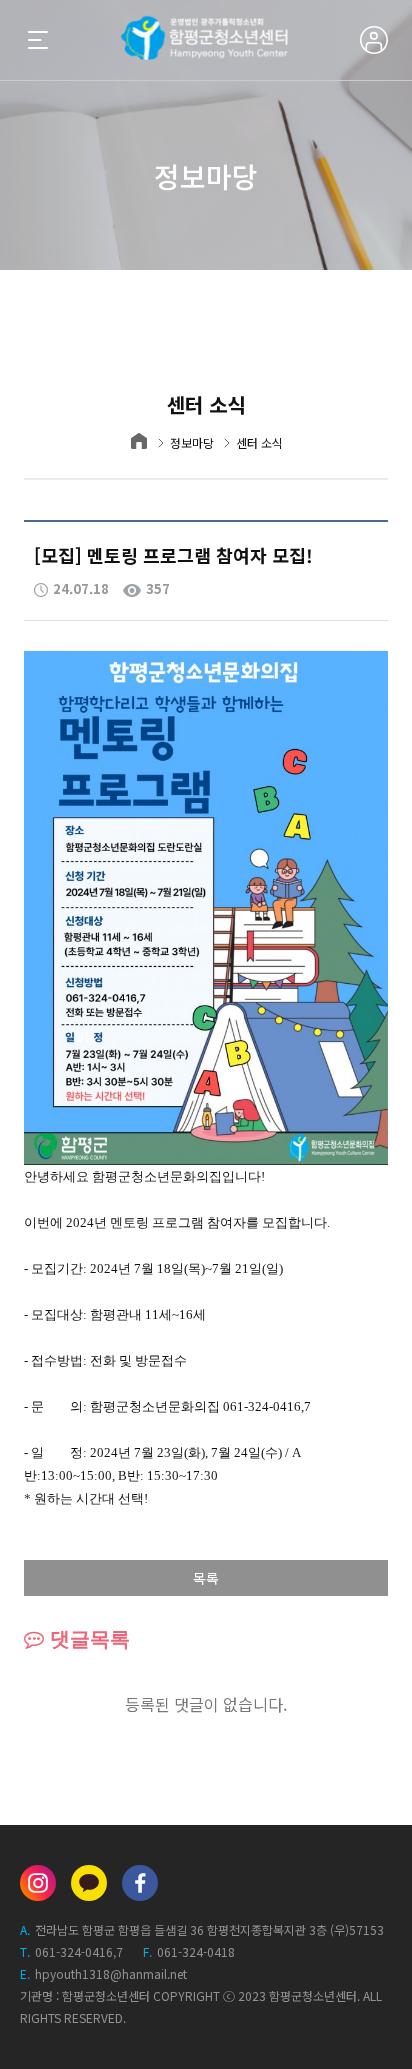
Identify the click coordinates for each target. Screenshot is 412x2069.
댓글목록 (87, 1639)
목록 (206, 1578)
